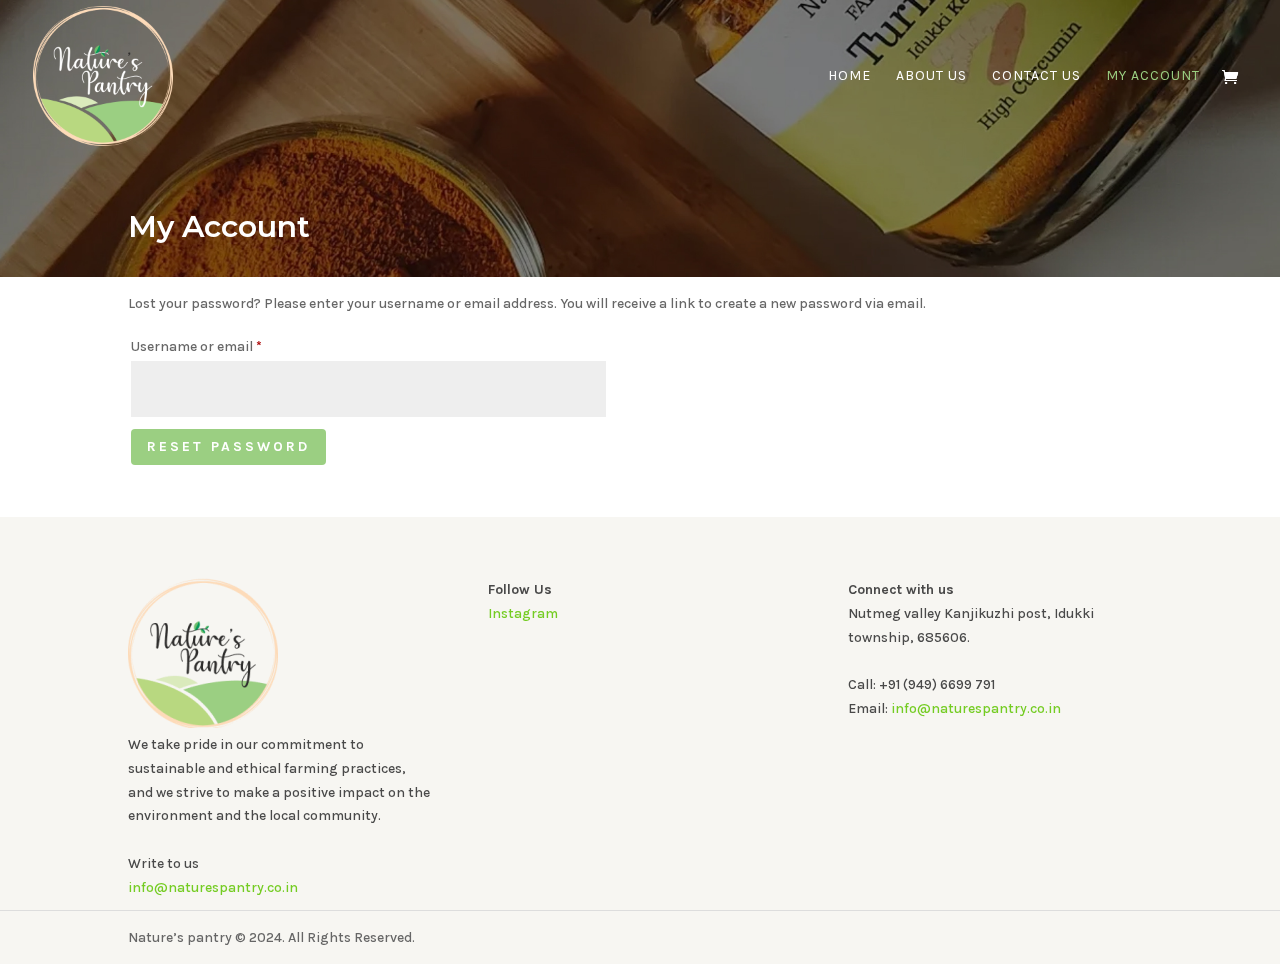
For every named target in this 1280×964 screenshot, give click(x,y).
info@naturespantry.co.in (213, 887)
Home (849, 76)
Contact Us (1036, 76)
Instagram (523, 613)
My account (1153, 76)
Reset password (228, 446)
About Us (931, 76)
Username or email (224, 346)
